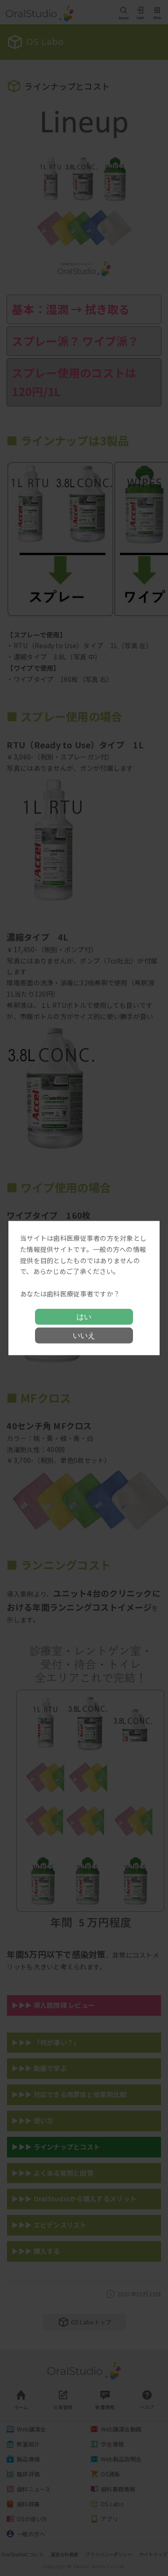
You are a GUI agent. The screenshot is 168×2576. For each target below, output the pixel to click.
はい (84, 1316)
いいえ (84, 1335)
